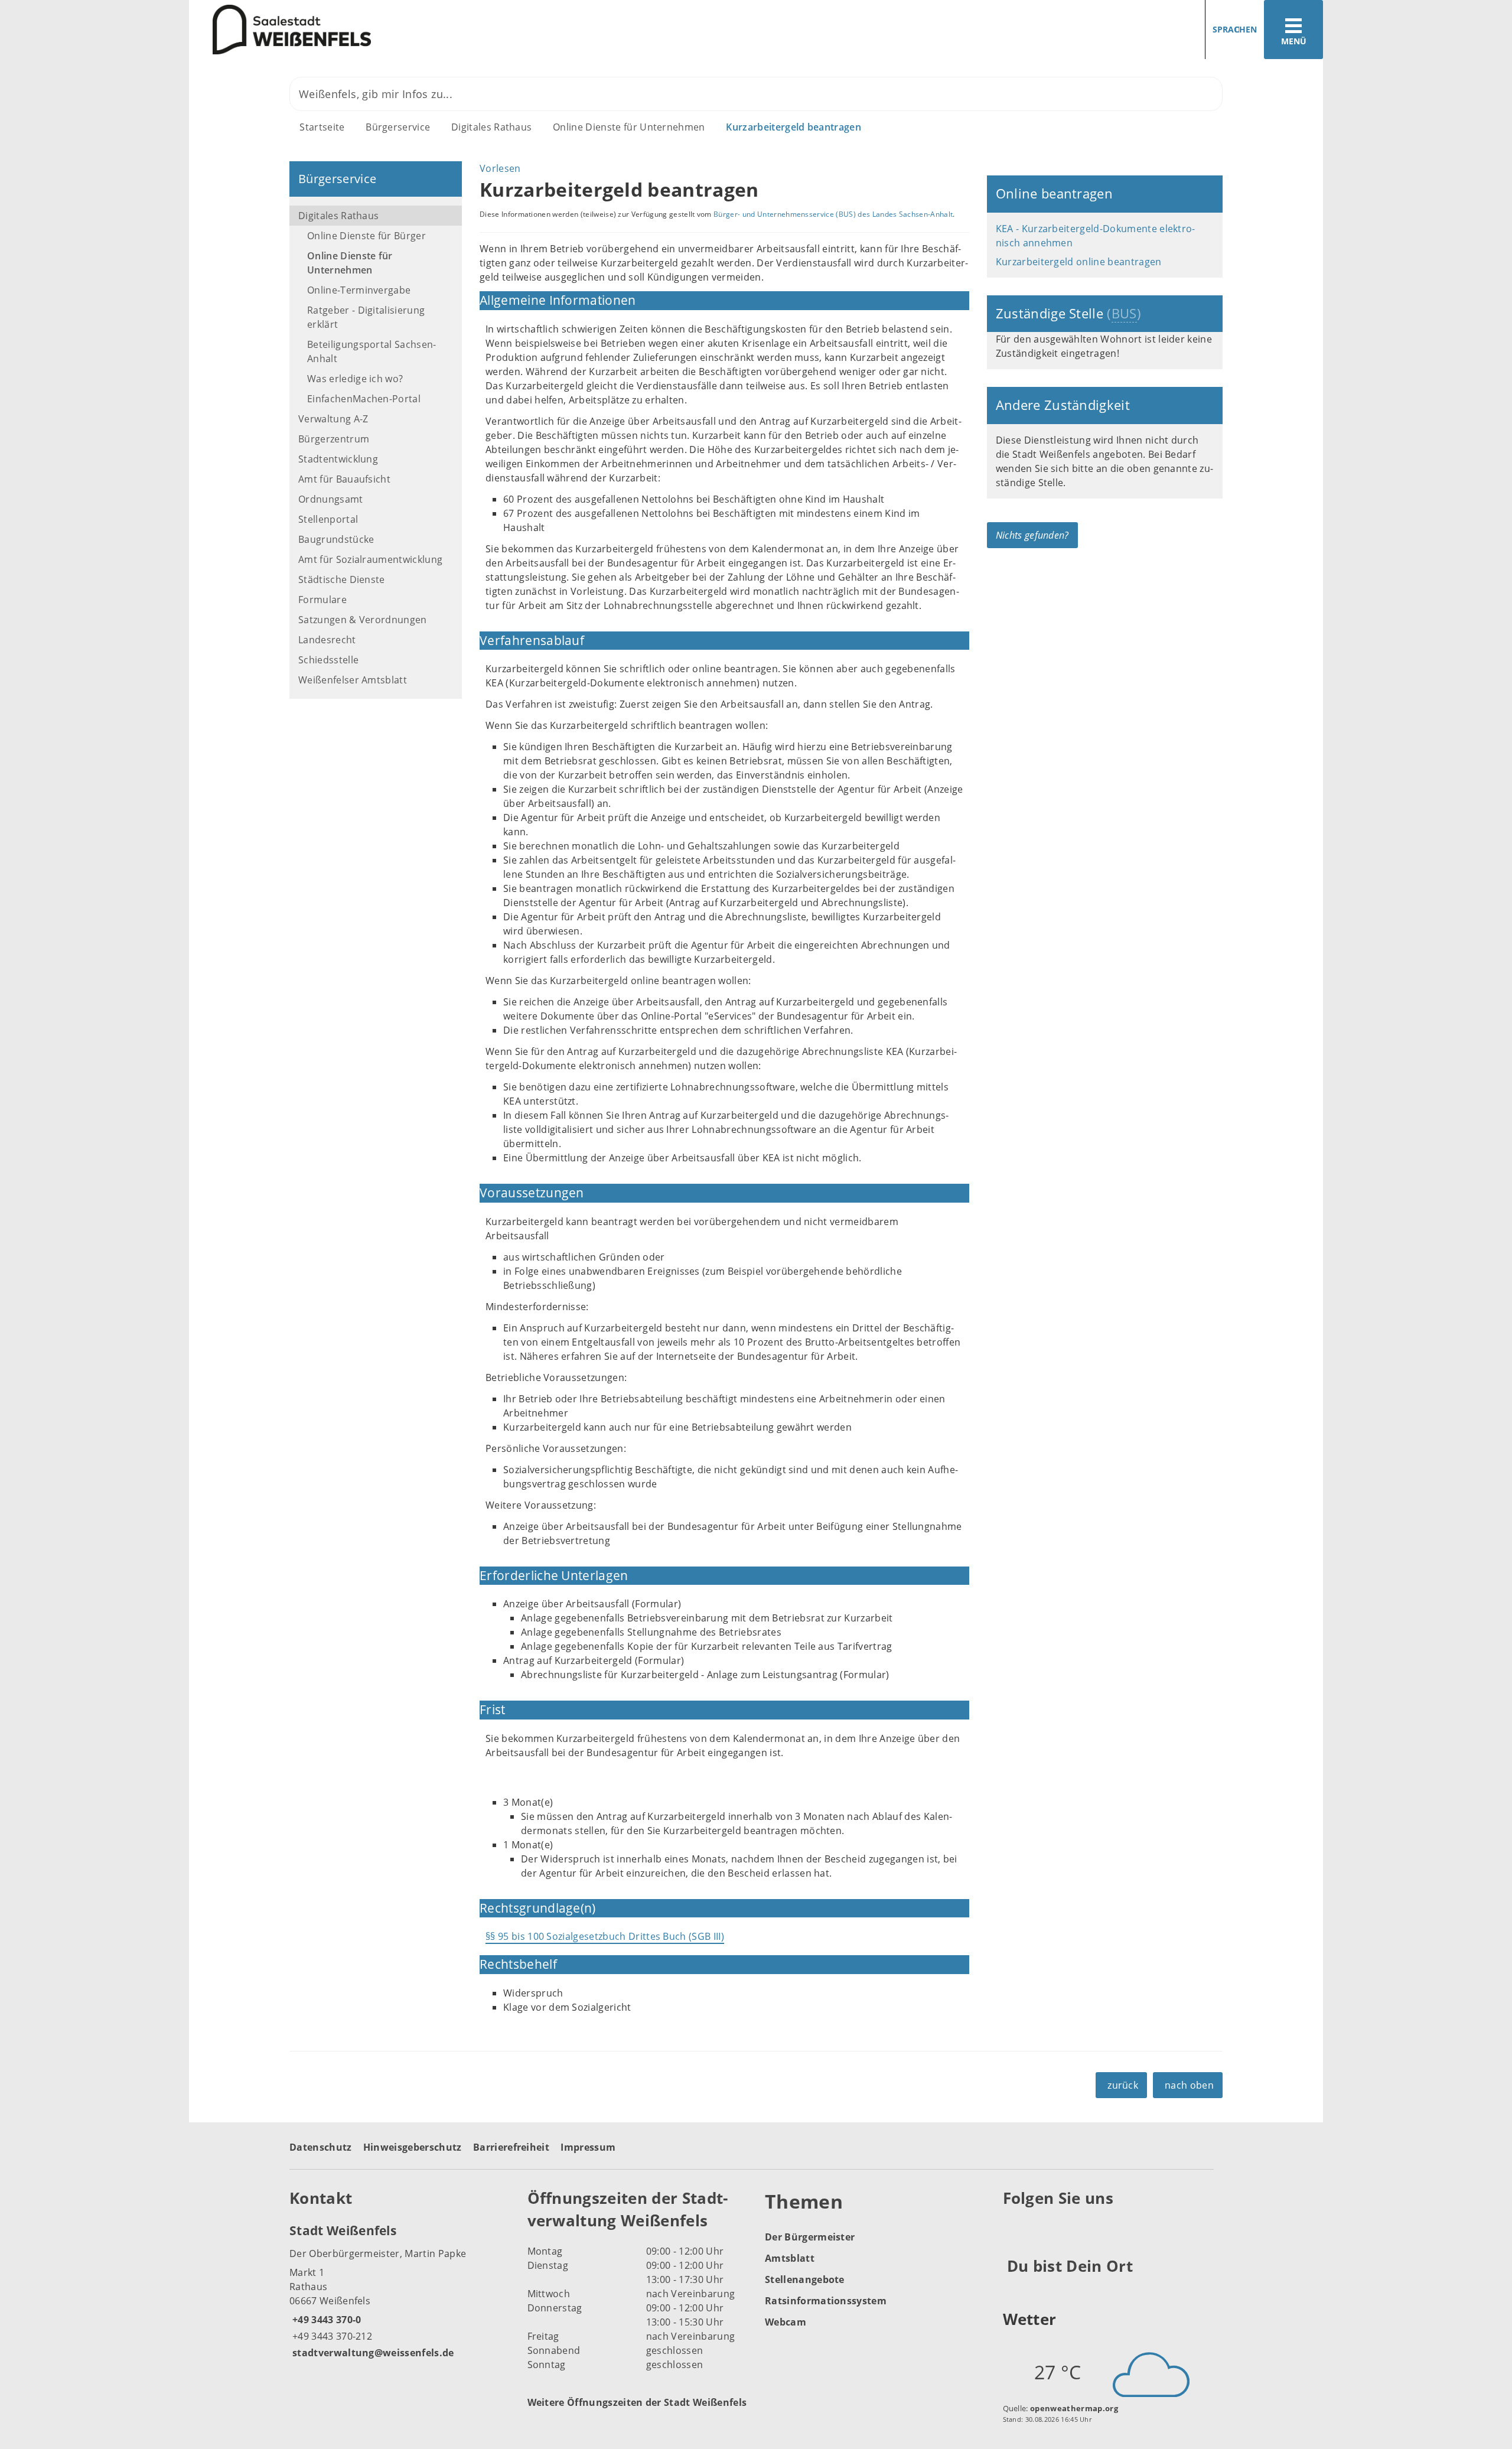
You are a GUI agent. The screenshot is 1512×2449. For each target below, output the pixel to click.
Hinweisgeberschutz (413, 2147)
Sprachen (1235, 29)
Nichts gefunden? (1032, 535)
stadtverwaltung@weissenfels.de (372, 2353)
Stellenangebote (805, 2279)
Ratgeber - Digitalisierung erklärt (366, 317)
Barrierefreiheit (511, 2147)
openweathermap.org (1074, 2408)
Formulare (322, 600)
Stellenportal (328, 519)
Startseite (322, 127)
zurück (1123, 2085)
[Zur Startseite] (468, 30)
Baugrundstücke (336, 539)
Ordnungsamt (331, 499)
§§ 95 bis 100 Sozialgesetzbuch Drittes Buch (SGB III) (605, 1936)
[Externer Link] (1014, 2227)
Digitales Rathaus (491, 127)
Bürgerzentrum (334, 439)
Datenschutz (321, 2147)
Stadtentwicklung (338, 459)
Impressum (588, 2147)
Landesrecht (327, 640)
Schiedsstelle (328, 660)
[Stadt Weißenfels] (400, 2291)
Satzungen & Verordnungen (363, 620)
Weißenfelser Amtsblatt (353, 680)
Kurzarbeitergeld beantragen (794, 127)
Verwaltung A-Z (333, 419)
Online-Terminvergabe (359, 290)
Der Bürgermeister (810, 2237)
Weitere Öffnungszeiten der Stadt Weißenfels (637, 2402)
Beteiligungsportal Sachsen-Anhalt (372, 351)
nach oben (1189, 2085)
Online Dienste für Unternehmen (629, 127)
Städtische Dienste (342, 579)
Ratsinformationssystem (826, 2301)
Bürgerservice (398, 127)
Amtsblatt (790, 2258)
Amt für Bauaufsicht (344, 479)
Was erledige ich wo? (355, 379)
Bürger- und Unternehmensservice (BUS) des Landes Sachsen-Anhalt (833, 214)
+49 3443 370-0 (325, 2320)
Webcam (786, 2322)
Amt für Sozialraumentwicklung (370, 559)
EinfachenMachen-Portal (364, 399)
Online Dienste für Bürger (366, 236)
